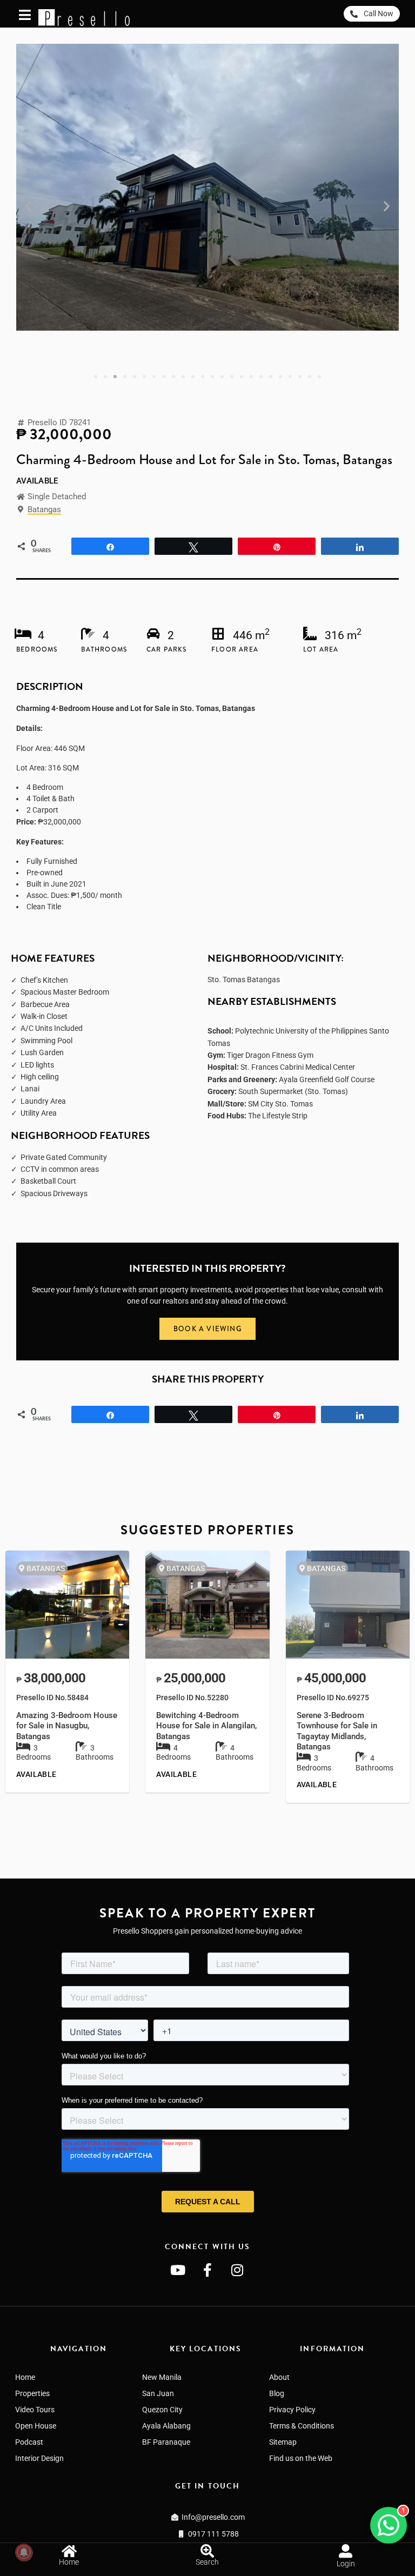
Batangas (44, 509)
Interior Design (39, 2458)
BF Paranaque (166, 2442)
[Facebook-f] (207, 2270)
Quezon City (162, 2410)
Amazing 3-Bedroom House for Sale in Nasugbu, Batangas (67, 1726)
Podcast (29, 2442)
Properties (32, 2393)
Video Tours (35, 2410)
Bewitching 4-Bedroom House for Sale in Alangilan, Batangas (206, 1726)
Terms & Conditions (302, 2426)
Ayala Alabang (166, 2426)
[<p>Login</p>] (346, 2551)
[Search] (207, 2551)
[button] (28, 206)
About (279, 2377)
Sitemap (283, 2442)
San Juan (158, 2393)
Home (25, 2377)
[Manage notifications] (24, 2552)
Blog (277, 2393)
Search (207, 2562)
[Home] (69, 2551)
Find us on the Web (301, 2458)
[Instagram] (237, 2270)
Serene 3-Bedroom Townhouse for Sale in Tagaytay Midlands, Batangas (337, 1731)
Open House (36, 2426)
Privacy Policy (292, 2410)
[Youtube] (178, 2270)
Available (37, 481)
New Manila (162, 2377)
